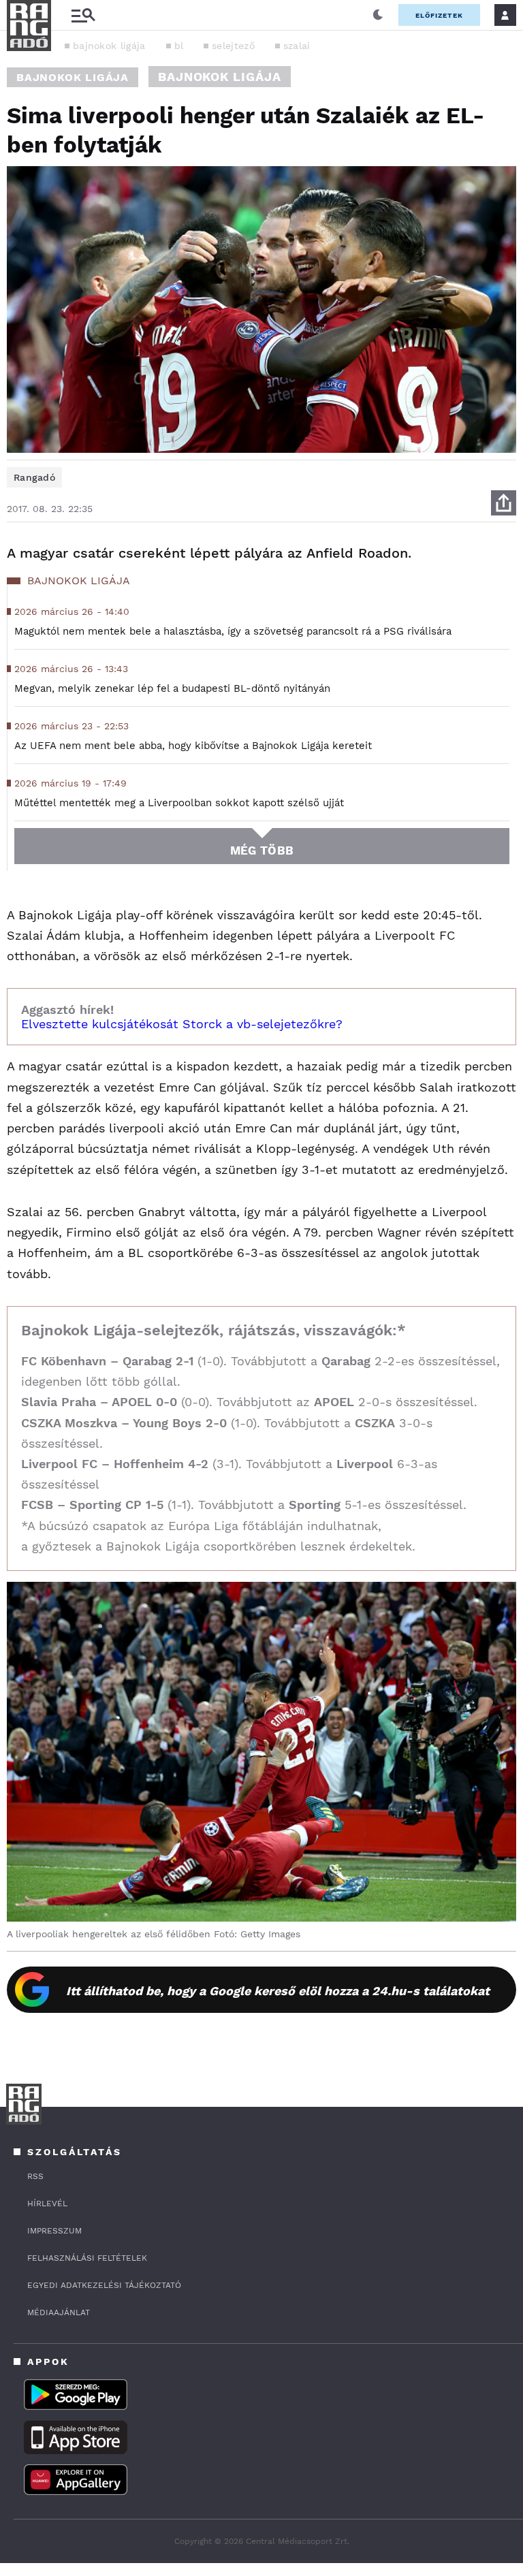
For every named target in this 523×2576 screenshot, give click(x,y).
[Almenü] (83, 15)
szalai (297, 46)
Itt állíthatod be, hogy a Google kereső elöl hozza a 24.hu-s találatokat (278, 1991)
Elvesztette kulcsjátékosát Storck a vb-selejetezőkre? (182, 1024)
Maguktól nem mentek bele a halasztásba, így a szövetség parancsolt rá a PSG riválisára (233, 631)
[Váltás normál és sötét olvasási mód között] (378, 15)
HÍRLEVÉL (47, 2204)
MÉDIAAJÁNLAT (59, 2312)
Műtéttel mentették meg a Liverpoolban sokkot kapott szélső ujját (179, 803)
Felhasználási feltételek (87, 2258)
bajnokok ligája (109, 46)
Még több (262, 850)
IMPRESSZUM (54, 2231)
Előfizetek (439, 15)
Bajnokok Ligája (73, 77)
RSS (35, 2176)
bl (179, 46)
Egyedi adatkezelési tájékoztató (104, 2285)
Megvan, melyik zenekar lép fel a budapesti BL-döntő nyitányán (172, 688)
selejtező (233, 46)
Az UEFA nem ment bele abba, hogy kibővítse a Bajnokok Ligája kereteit (193, 746)
